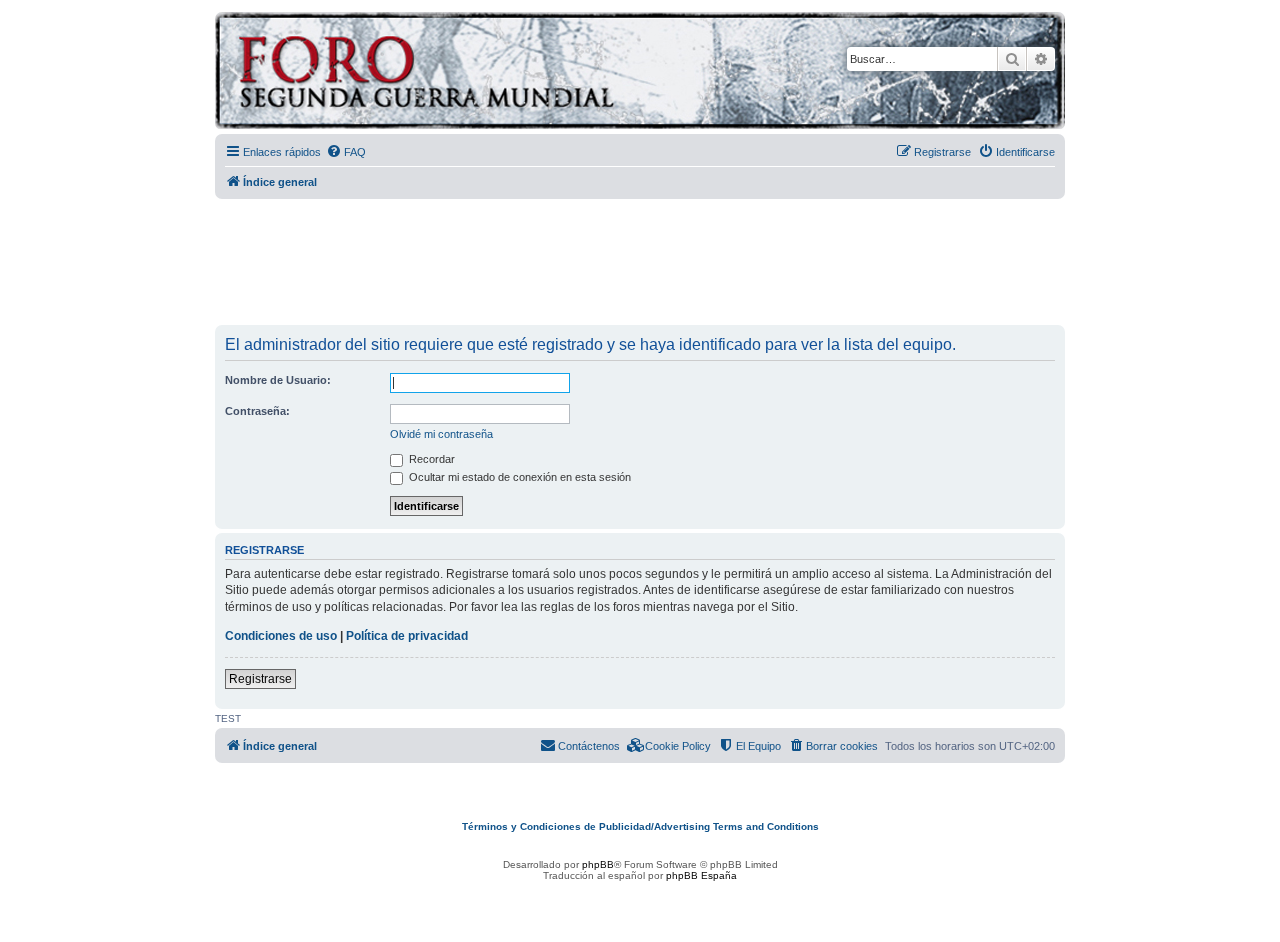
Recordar (430, 459)
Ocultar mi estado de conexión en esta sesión (518, 477)
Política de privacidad (407, 636)
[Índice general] (504, 73)
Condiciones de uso (281, 636)
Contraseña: (257, 411)
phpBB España (701, 875)
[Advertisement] (640, 263)
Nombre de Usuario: (278, 380)
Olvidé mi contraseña (441, 434)
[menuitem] (346, 152)
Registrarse (260, 679)
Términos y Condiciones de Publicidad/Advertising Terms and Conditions (640, 826)
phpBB (598, 864)
